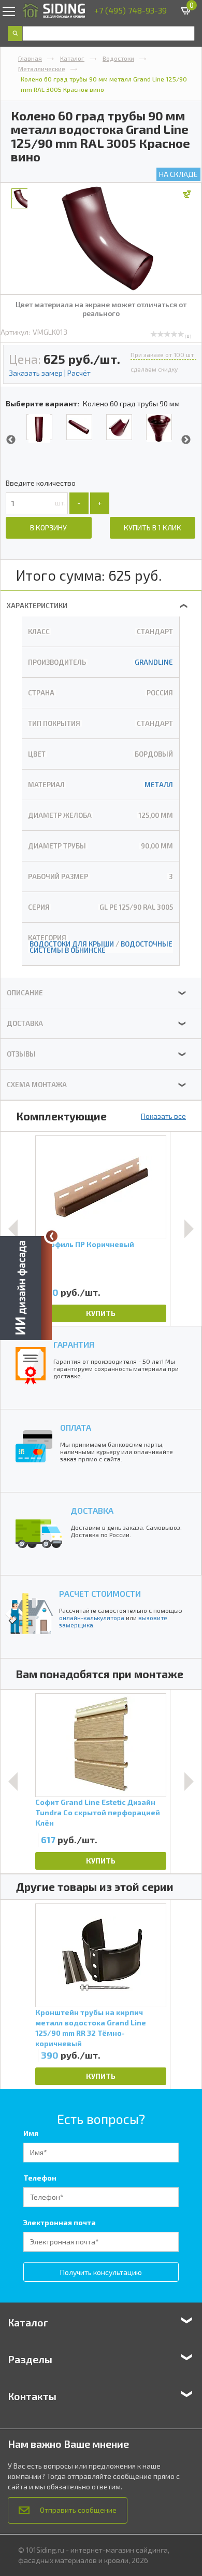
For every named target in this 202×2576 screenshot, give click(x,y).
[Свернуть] (52, 1236)
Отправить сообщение (78, 2510)
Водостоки (118, 58)
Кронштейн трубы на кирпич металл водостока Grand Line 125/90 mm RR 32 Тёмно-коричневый (91, 2027)
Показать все (163, 1116)
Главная (30, 58)
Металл (159, 785)
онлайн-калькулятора (92, 1618)
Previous (11, 440)
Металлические (42, 68)
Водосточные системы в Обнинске (101, 947)
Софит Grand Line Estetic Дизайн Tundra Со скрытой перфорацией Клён (98, 1812)
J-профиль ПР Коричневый (85, 1244)
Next (186, 440)
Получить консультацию (101, 2272)
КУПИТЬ (101, 1313)
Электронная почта (60, 2222)
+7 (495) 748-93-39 (131, 10)
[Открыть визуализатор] (26, 1287)
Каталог (72, 58)
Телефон (40, 2178)
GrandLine (154, 662)
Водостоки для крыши (72, 944)
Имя (31, 2133)
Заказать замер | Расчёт (50, 373)
